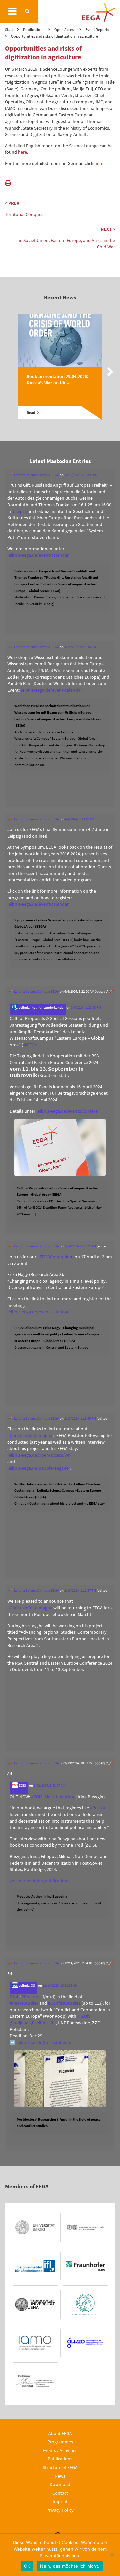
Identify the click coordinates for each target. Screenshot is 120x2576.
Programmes (60, 2442)
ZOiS (22, 1785)
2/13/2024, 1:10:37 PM (80, 1590)
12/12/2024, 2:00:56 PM (81, 475)
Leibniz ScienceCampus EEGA (36, 475)
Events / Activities (60, 2450)
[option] (60, 373)
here (22, 152)
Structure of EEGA (60, 2467)
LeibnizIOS (26, 1985)
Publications (60, 2459)
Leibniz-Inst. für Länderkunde (41, 1007)
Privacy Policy (60, 2510)
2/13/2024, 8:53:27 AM (49, 1785)
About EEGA (60, 2433)
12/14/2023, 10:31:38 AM (60, 1985)
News (60, 2476)
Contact (60, 2493)
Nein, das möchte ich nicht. (70, 2566)
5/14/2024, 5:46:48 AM (80, 647)
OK (27, 2566)
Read (31, 413)
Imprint (60, 2501)
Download (60, 2484)
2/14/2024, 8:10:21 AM (80, 1246)
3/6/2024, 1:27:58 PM (86, 1007)
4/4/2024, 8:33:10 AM (79, 819)
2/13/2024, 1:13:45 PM (80, 1418)
